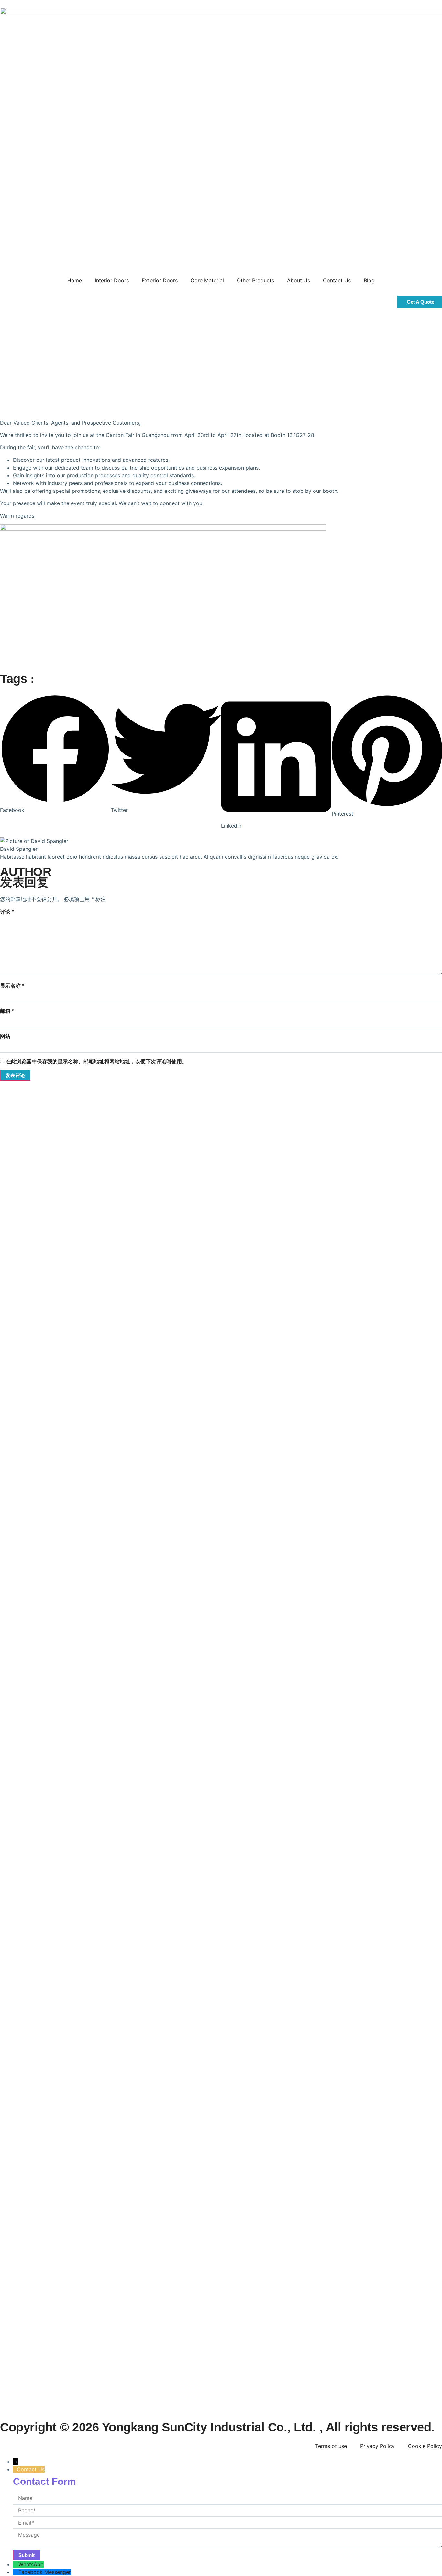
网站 (5, 1036)
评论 (7, 912)
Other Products (255, 280)
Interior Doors (112, 280)
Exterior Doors (160, 280)
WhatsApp (31, 2564)
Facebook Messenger (45, 2572)
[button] (55, 754)
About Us (298, 280)
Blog (369, 280)
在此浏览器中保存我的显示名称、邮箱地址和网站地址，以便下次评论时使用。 (96, 1061)
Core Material (207, 280)
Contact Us (337, 280)
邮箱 (7, 1011)
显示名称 (12, 986)
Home (75, 280)
